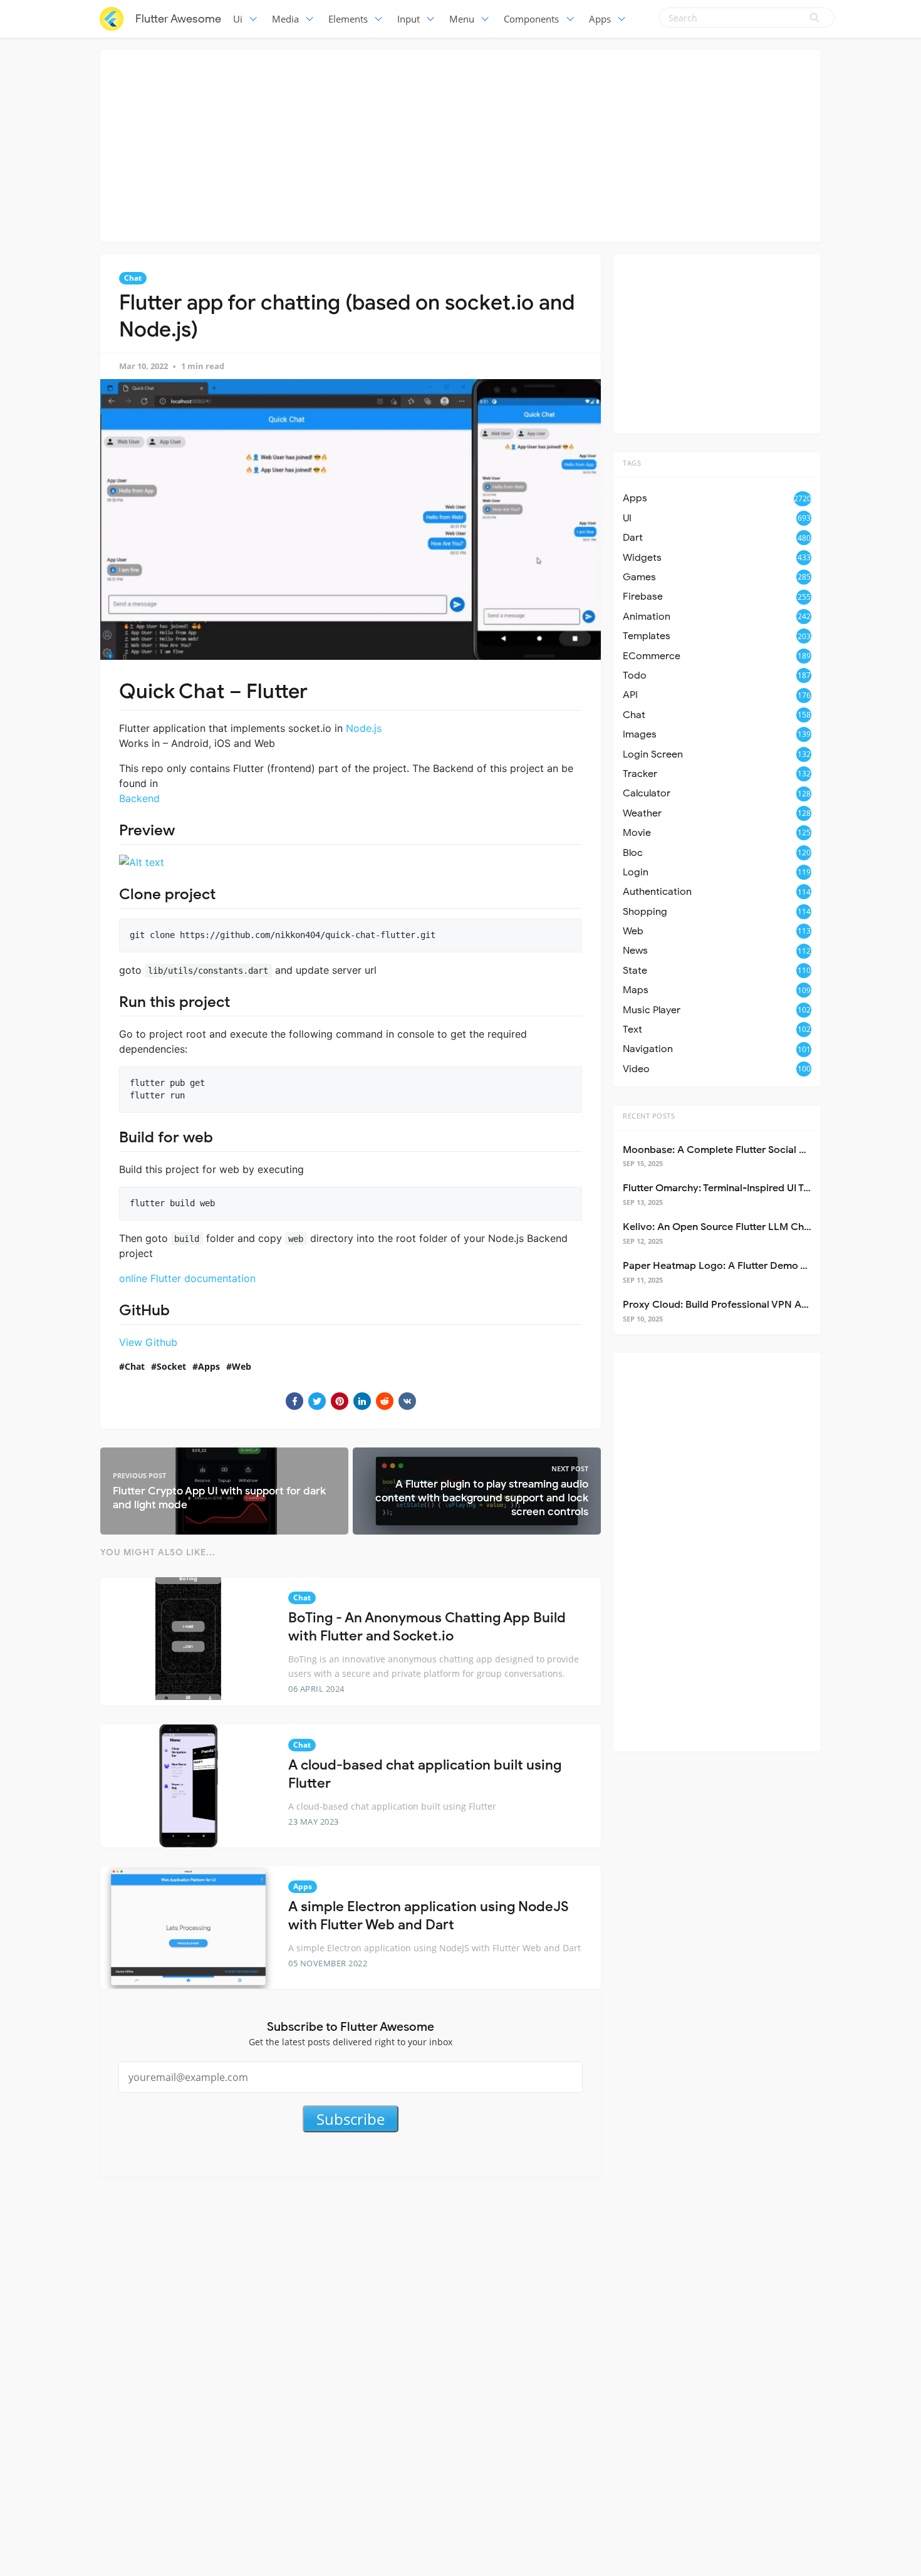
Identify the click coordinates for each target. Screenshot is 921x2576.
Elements (348, 19)
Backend (139, 798)
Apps (600, 19)
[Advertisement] (460, 144)
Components (531, 19)
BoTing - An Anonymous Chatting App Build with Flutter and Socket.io (427, 1627)
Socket (171, 1366)
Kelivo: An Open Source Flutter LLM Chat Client (733, 1227)
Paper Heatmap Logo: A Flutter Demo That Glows (738, 1266)
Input (408, 19)
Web (242, 1366)
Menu (462, 19)
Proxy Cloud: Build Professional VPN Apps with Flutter (748, 1305)
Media (285, 19)
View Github (148, 1342)
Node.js (364, 728)
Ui (238, 19)
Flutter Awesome (178, 19)
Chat (133, 278)
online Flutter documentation (187, 1278)
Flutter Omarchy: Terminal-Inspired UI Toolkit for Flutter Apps (764, 1188)
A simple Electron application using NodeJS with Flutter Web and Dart (429, 1916)
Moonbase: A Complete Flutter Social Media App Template (759, 1150)
